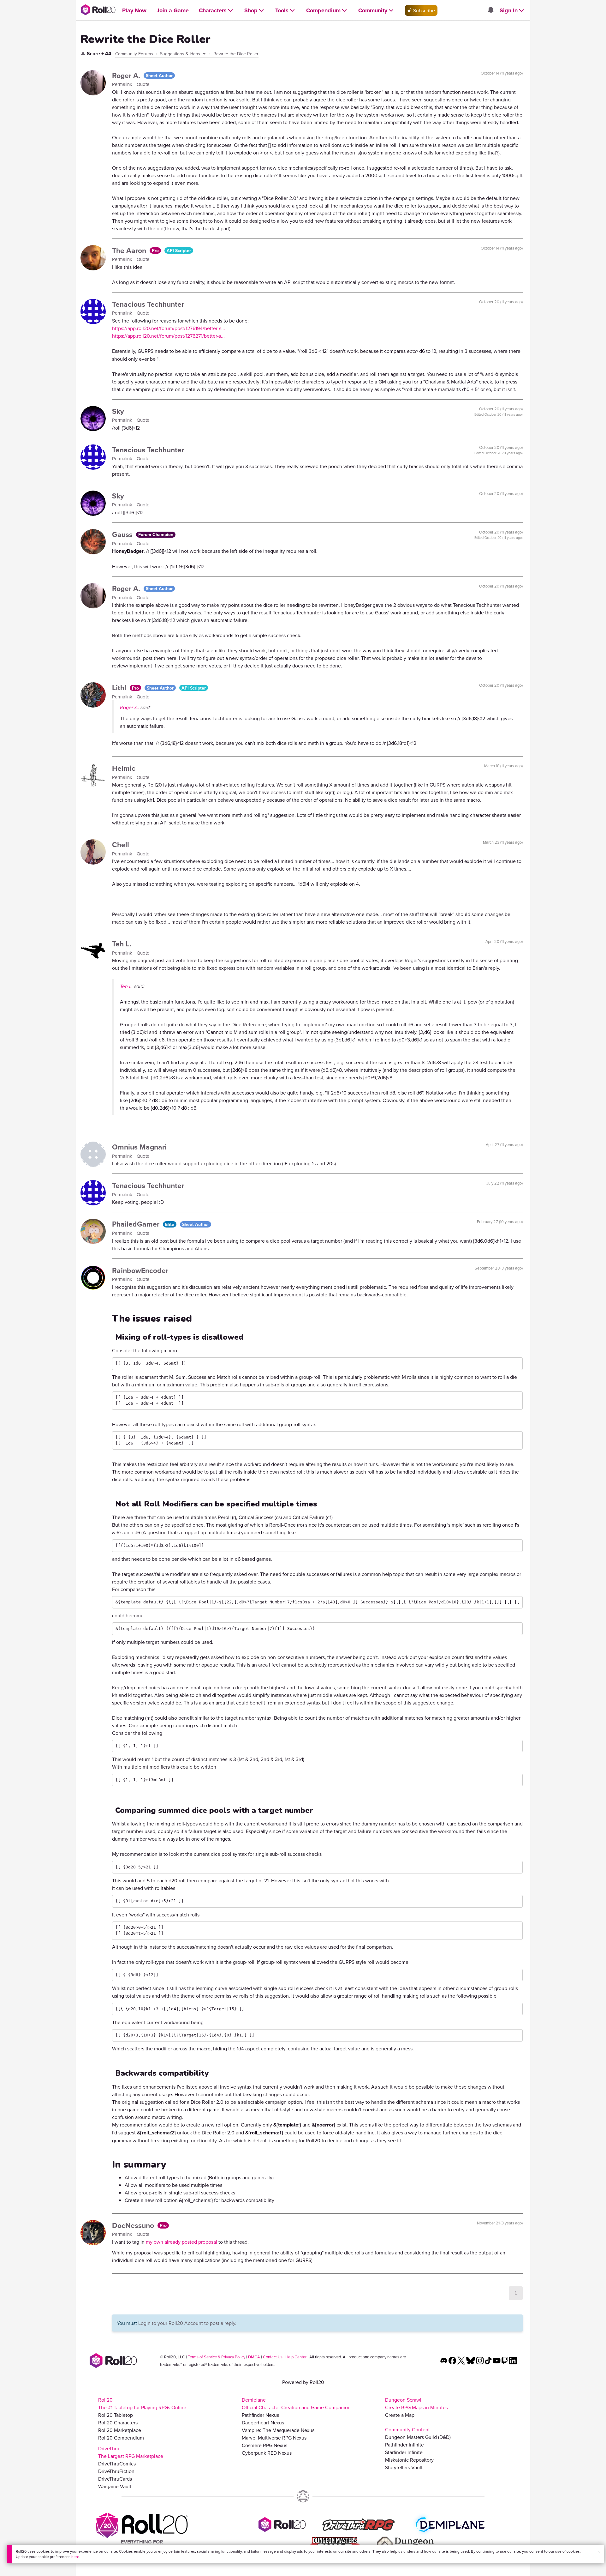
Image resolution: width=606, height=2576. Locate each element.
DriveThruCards (115, 2479)
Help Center (296, 2357)
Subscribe (423, 10)
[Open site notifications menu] (490, 10)
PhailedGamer (137, 1224)
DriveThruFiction (116, 2471)
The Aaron (130, 250)
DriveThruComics (117, 2464)
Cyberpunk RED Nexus (267, 2453)
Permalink (123, 84)
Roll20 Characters (118, 2422)
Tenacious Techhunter (148, 304)
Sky (118, 411)
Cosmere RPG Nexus (264, 2445)
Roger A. (127, 75)
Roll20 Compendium (121, 2438)
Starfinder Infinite (404, 2452)
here (75, 2557)
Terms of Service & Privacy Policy (217, 2357)
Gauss (123, 534)
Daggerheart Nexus (263, 2422)
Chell (121, 845)
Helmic (124, 768)
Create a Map (400, 2415)
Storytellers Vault (404, 2467)
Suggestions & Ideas (181, 54)
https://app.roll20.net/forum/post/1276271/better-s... (168, 336)
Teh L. (122, 944)
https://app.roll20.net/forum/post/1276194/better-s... (169, 328)
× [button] (599, 2552)
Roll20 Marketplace (120, 2430)
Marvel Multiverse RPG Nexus (274, 2438)
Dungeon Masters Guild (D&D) (418, 2437)
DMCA (254, 2357)
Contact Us (273, 2357)
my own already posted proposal (181, 2242)
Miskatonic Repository (409, 2460)
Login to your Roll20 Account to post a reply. (187, 2323)
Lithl (120, 688)
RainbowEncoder (140, 1270)
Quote (143, 84)
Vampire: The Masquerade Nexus (278, 2430)
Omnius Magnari (139, 1147)
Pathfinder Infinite (404, 2445)
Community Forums (134, 54)
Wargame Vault (115, 2486)
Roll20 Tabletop (116, 2415)
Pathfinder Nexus (260, 2415)
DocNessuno (134, 2225)
